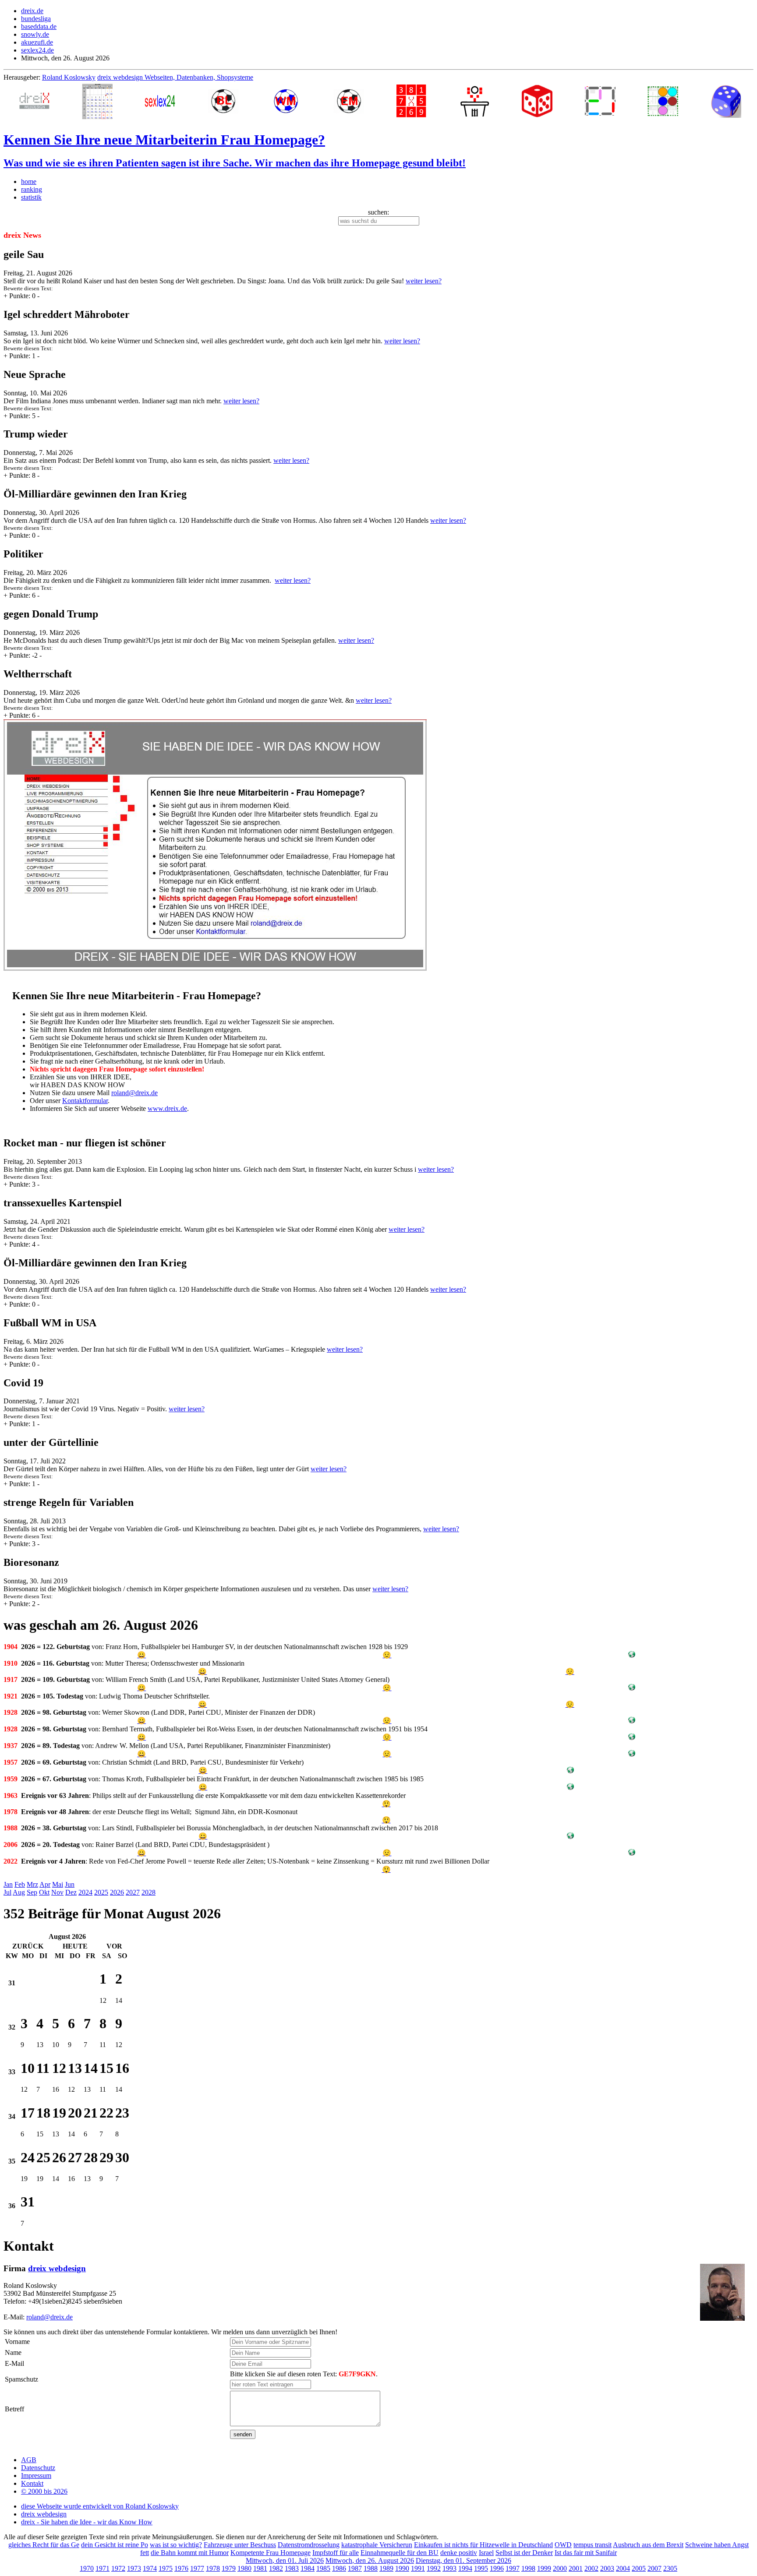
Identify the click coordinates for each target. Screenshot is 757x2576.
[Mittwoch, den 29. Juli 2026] (59, 1983)
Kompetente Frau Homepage (271, 2553)
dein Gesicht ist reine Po (115, 2545)
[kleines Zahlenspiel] (410, 102)
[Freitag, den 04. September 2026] (91, 2206)
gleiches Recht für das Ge (44, 2545)
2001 (576, 2568)
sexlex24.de (37, 50)
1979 (229, 2568)
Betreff (14, 2409)
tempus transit (593, 2545)
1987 (355, 2568)
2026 (117, 1892)
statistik (31, 197)
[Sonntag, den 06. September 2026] (122, 2206)
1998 (528, 2568)
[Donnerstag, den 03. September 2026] (75, 2206)
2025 (101, 1892)
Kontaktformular (85, 1101)
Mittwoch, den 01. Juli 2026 (285, 2560)
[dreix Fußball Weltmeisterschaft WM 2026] (284, 102)
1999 (544, 2568)
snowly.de (35, 34)
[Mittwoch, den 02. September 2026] (59, 2206)
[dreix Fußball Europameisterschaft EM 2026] (347, 102)
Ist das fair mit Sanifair (586, 2553)
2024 (85, 1892)
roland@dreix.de (134, 1093)
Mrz (32, 1884)
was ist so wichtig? (176, 2545)
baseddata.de (39, 26)
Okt (44, 1892)
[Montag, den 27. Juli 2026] (28, 1983)
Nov (57, 1892)
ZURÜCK (28, 1946)
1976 (181, 2568)
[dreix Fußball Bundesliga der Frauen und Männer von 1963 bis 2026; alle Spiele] (221, 102)
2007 (654, 2568)
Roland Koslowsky (69, 77)
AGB (29, 2460)
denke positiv (459, 2553)
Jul (7, 1892)
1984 (308, 2568)
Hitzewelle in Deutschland (516, 2545)
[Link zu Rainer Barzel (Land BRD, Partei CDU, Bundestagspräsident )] (632, 1853)
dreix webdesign (57, 2268)
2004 (623, 2568)
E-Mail (14, 2363)
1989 (386, 2568)
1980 (244, 2568)
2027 (133, 1892)
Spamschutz (21, 2379)
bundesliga (36, 19)
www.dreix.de (167, 1108)
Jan (8, 1884)
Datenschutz (38, 2468)
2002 (591, 2568)
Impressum (36, 2476)
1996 (497, 2568)
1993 (449, 2568)
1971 (103, 2568)
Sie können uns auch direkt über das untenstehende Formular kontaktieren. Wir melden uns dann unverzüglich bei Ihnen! (170, 2332)
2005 (639, 2568)
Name (13, 2352)
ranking (32, 189)
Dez (71, 1892)
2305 (670, 2568)
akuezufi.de (37, 42)
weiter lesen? (424, 281)
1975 (166, 2568)
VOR (114, 1946)
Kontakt (32, 2483)
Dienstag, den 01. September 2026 (463, 2560)
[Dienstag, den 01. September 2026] (43, 2206)
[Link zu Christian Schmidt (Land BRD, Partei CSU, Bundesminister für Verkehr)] (570, 1771)
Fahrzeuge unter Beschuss (240, 2545)
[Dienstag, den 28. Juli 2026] (43, 1983)
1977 (197, 2568)
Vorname (17, 2342)
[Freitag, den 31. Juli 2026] (91, 1983)
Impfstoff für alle (336, 2553)
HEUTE (75, 1946)
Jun (70, 1884)
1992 (434, 2568)
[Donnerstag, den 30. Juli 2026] (75, 1983)
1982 (276, 2568)
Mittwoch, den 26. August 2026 (370, 2560)
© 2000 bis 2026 (44, 2491)
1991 (418, 2568)
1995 (481, 2568)
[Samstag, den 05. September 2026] (106, 2206)
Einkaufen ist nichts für (447, 2545)
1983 (292, 2568)
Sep (32, 1892)
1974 (150, 2568)
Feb (20, 1884)
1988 (371, 2568)
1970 (87, 2568)
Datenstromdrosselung (309, 2545)
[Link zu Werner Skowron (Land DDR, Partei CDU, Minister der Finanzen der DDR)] (632, 1721)
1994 (465, 2568)
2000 (560, 2568)
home (29, 181)
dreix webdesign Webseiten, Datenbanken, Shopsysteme (175, 77)
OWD (563, 2545)
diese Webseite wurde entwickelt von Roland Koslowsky (100, 2506)
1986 (339, 2568)
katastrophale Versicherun (377, 2545)
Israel (486, 2553)
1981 (260, 2568)
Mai (58, 1884)
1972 (118, 2568)
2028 (149, 1892)
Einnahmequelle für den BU (400, 2553)
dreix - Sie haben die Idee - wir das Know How (87, 2522)
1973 (134, 2568)
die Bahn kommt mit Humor (190, 2553)
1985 (323, 2568)
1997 (513, 2568)
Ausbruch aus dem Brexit (648, 2545)
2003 (607, 2568)
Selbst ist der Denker (524, 2553)
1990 (402, 2568)
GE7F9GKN (357, 2374)
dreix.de (32, 11)
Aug (19, 1892)
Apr (45, 1884)
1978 (213, 2568)
